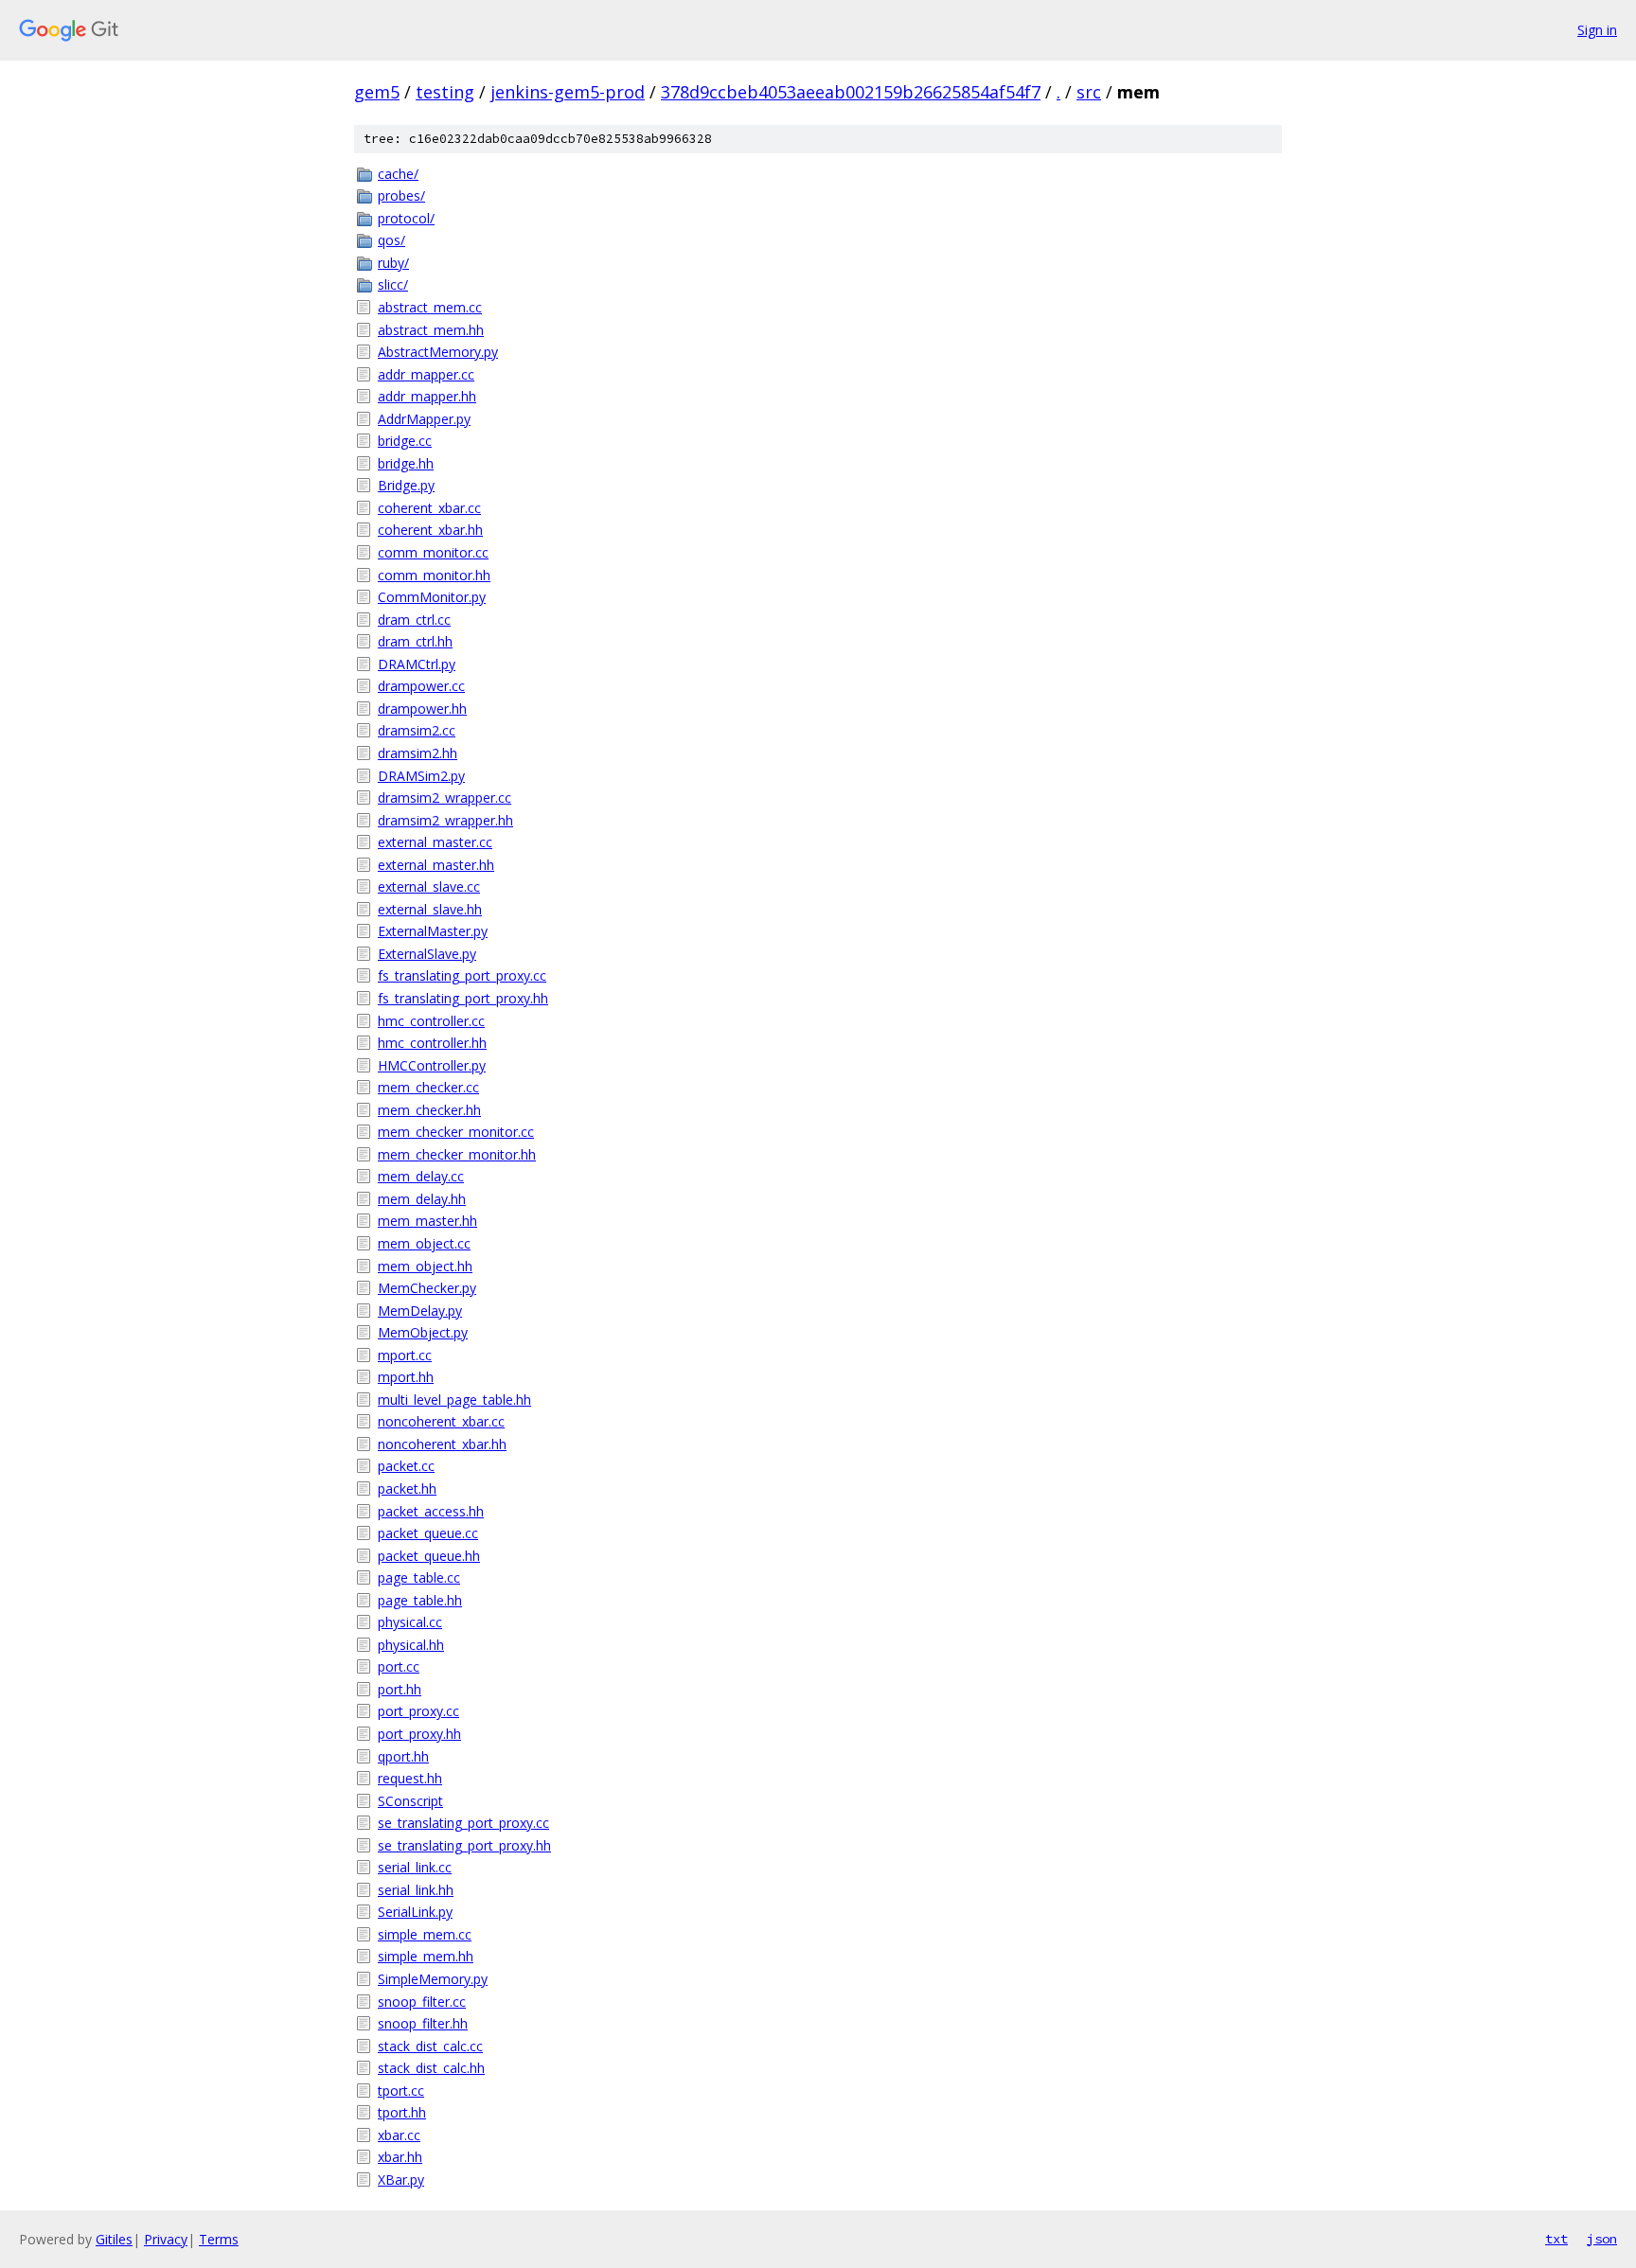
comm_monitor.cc (433, 552)
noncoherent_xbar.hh (442, 1444)
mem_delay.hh (422, 1199)
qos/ (391, 240)
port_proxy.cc (418, 1711)
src (1089, 92)
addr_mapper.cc (426, 374)
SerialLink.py (415, 1912)
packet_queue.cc (428, 1533)
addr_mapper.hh (427, 396)
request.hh (410, 1778)
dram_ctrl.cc (414, 620)
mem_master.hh (427, 1221)
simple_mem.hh (426, 1956)
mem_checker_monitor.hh (457, 1154)
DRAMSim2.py (421, 776)
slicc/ (393, 284)
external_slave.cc (429, 886)
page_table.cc (419, 1577)
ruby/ (393, 263)
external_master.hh (436, 865)
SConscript (410, 1801)
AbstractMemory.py (438, 352)
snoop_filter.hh (423, 2023)
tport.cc (401, 2091)
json (1602, 2239)
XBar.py (401, 2179)
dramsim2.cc (417, 730)
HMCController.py (432, 1065)
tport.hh (402, 2112)
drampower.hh (422, 709)
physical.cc (410, 1622)
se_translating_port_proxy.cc (463, 1823)
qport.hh (403, 1756)
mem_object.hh (425, 1266)
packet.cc (406, 1466)
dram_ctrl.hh (415, 641)
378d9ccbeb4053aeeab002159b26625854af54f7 (851, 92)
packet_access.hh (431, 1511)
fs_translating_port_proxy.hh (463, 998)
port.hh (400, 1689)
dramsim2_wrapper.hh (445, 820)
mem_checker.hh (429, 1110)
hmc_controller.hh (432, 1043)
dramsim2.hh (418, 753)
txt (1556, 2239)
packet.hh (407, 1488)
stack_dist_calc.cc (430, 2046)
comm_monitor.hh (434, 575)
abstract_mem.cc (430, 307)
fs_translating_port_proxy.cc (462, 975)
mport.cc (405, 1355)
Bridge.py (406, 485)
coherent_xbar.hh (430, 530)
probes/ (401, 195)
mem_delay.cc (421, 1176)
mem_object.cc (424, 1243)
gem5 (377, 92)
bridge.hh (406, 463)
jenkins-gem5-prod (568, 92)
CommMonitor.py (432, 597)
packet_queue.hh (429, 1556)
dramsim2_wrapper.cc (445, 797)
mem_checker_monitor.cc (456, 1132)
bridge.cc (405, 441)
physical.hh (411, 1645)
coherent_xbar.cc (429, 508)
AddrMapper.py (424, 419)
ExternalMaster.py (433, 931)
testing (445, 92)
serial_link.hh (416, 1890)
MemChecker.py (427, 1288)
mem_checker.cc (428, 1087)
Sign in (1597, 30)
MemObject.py (423, 1332)
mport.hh (406, 1377)
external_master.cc (435, 842)
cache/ (398, 174)
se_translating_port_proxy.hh (464, 1845)
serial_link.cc (415, 1867)
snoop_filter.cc (422, 2002)
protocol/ (406, 218)
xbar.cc (399, 2135)
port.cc (399, 1666)
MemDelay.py (420, 1311)
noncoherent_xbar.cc (441, 1421)
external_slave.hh (430, 909)
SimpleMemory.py (433, 1979)
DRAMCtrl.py (417, 664)
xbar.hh (400, 2157)
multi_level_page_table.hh (454, 1400)
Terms (219, 2239)
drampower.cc (421, 686)
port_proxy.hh (419, 1734)
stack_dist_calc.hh (431, 2068)
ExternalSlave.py (427, 954)
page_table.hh (420, 1600)
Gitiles (114, 2239)
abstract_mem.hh (431, 330)
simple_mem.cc (425, 1934)
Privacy (166, 2239)
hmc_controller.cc (431, 1021)
